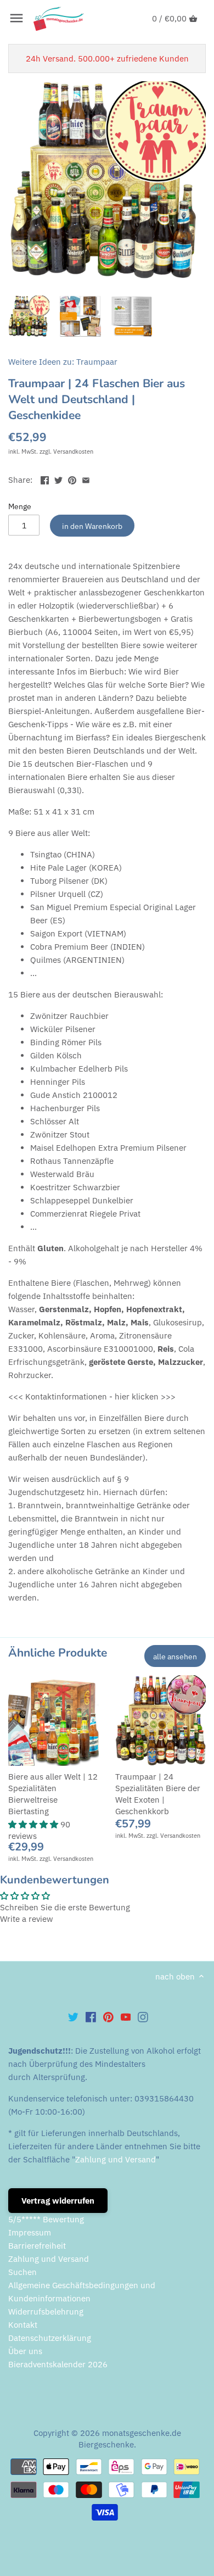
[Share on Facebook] (45, 479)
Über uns (25, 2351)
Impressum (30, 2232)
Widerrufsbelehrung (46, 2312)
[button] (34, 1824)
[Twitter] (73, 2016)
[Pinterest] (108, 2016)
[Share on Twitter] (58, 479)
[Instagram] (143, 2016)
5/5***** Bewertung (46, 2219)
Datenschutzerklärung (50, 2338)
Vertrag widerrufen (58, 2201)
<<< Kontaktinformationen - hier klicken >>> (92, 1396)
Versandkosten (73, 451)
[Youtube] (126, 2016)
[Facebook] (91, 2016)
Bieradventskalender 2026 (58, 2364)
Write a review (27, 1919)
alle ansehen (175, 1656)
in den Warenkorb (92, 526)
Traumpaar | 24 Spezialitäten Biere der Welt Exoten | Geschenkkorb (158, 1794)
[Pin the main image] (72, 479)
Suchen (22, 2272)
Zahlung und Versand (116, 2159)
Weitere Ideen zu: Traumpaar (63, 362)
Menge (20, 506)
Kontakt (23, 2325)
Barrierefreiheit (37, 2246)
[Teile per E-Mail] (86, 479)
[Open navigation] (16, 18)
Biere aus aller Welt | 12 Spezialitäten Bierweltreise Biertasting (53, 1794)
